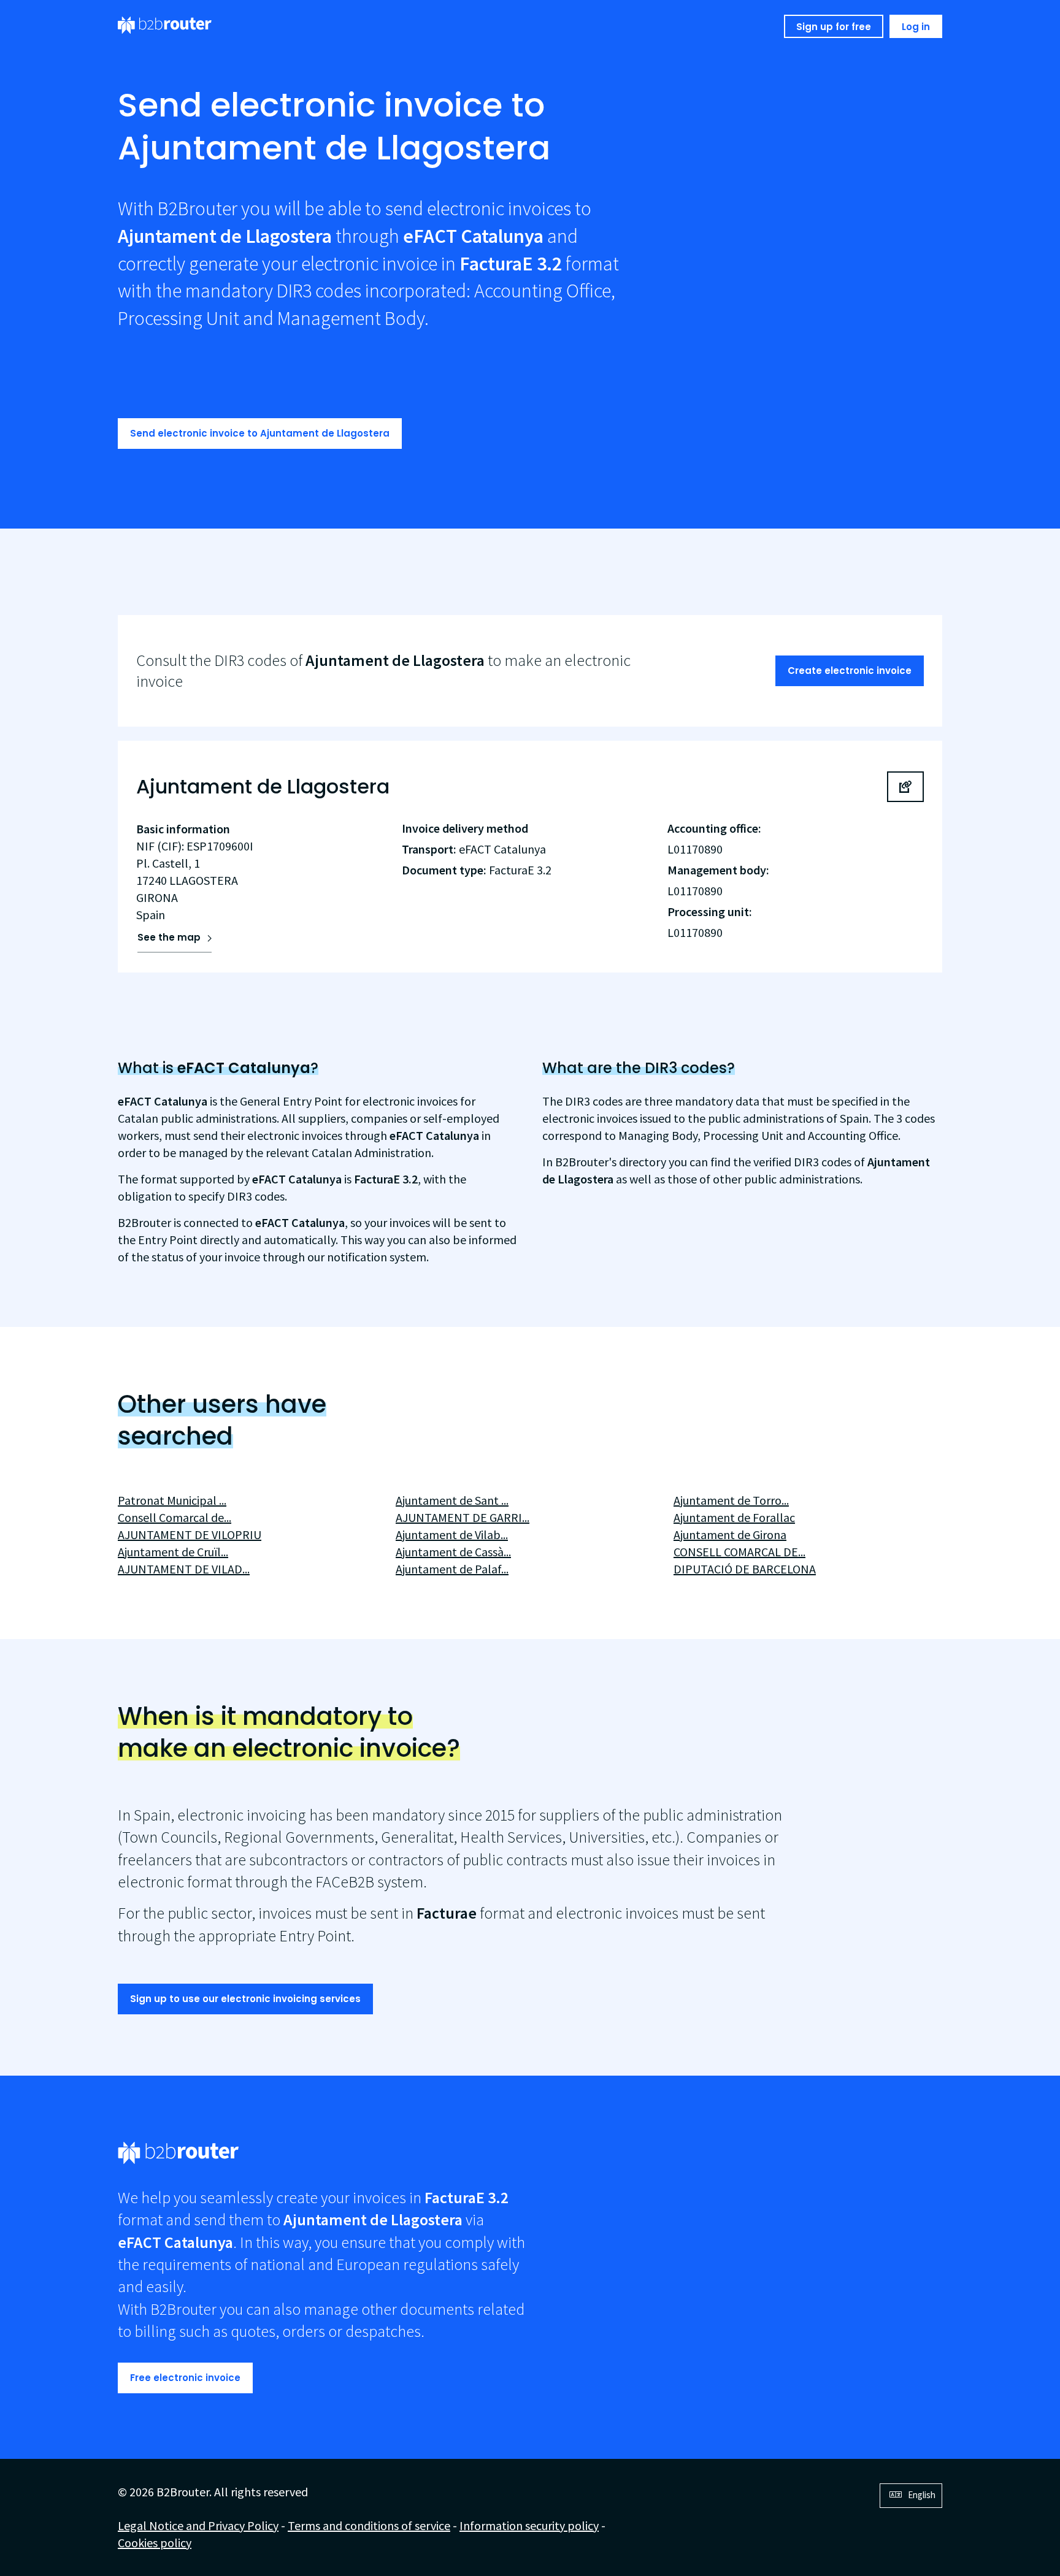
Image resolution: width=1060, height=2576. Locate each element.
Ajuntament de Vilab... (452, 1535)
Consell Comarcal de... (175, 1517)
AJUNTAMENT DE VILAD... (184, 1569)
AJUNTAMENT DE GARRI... (463, 1517)
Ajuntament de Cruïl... (173, 1552)
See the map (169, 937)
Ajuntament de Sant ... (452, 1500)
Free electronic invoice (185, 2378)
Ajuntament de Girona (730, 1535)
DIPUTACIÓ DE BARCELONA (745, 1569)
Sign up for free (834, 27)
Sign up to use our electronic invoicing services (245, 1999)
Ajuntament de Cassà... (453, 1552)
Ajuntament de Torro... (731, 1500)
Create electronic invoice (850, 671)
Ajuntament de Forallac (734, 1517)
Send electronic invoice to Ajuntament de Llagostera (260, 433)
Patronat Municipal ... (172, 1500)
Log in (916, 27)
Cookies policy (155, 2543)
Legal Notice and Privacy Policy (198, 2525)
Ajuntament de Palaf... (452, 1569)
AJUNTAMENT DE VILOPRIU (190, 1535)
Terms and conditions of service (369, 2525)
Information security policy (529, 2525)
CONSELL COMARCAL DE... (739, 1552)
